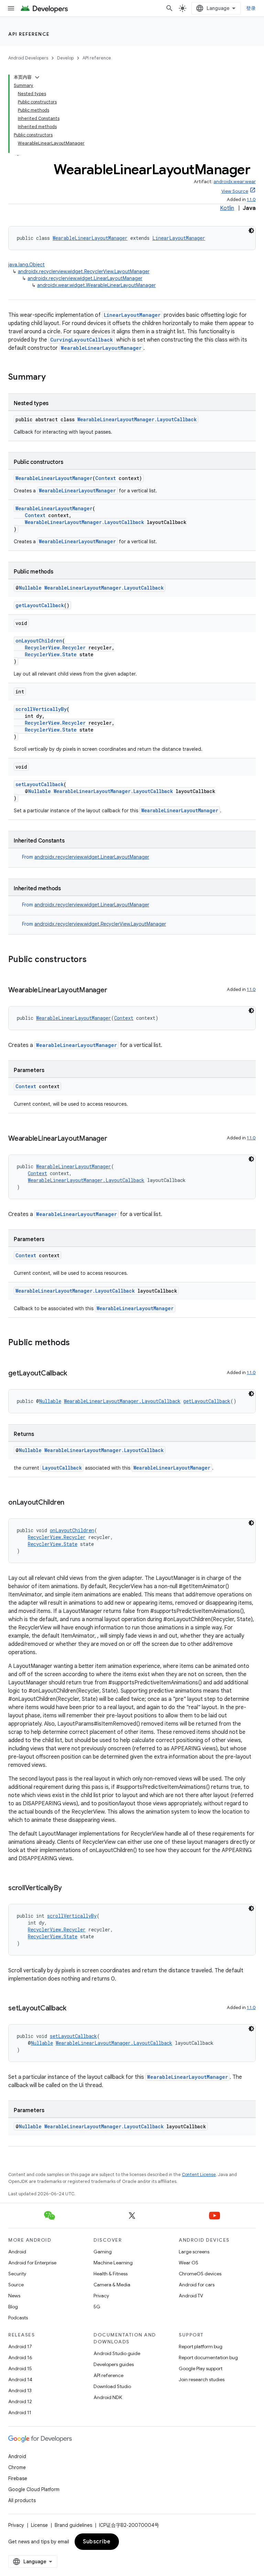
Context (106, 478)
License (39, 2525)
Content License (199, 2174)
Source (16, 2285)
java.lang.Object (26, 265)
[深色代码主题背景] (251, 231)
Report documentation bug (208, 2357)
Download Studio (112, 2386)
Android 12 (20, 2401)
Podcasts (18, 2318)
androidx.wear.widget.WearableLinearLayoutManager (96, 285)
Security (17, 2274)
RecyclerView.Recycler (55, 648)
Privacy (101, 2296)
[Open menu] (11, 8)
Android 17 (20, 2346)
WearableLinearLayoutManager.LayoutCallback (137, 419)
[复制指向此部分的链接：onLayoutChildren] (71, 1503)
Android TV (191, 2296)
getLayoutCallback (40, 605)
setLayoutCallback (40, 784)
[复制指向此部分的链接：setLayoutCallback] (73, 2009)
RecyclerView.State (51, 654)
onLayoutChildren (39, 641)
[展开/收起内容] (37, 77)
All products (22, 2500)
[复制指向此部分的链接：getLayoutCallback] (74, 1374)
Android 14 (20, 2379)
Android (17, 2252)
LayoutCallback (62, 1468)
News (14, 2296)
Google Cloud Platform (34, 2489)
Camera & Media (112, 2285)
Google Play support (201, 2368)
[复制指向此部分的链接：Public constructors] (93, 960)
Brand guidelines (73, 2525)
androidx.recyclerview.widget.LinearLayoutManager (85, 278)
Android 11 (20, 2412)
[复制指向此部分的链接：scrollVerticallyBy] (69, 1888)
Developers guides (114, 2364)
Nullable (30, 588)
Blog (13, 2307)
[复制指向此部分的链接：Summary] (53, 378)
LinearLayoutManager (179, 238)
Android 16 (20, 2357)
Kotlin (227, 208)
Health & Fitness (111, 2274)
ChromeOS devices (200, 2274)
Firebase (18, 2478)
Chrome (17, 2467)
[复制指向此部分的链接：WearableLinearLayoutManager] (114, 991)
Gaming (103, 2252)
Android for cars (197, 2285)
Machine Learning (113, 2263)
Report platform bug (201, 2346)
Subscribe (97, 2542)
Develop (65, 58)
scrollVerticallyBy (41, 709)
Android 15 (20, 2368)
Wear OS (189, 2263)
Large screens (194, 2252)
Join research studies (202, 2379)
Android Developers (28, 58)
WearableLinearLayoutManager (90, 238)
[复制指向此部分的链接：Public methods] (77, 1343)
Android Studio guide (117, 2353)
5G (97, 2307)
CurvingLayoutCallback (82, 340)
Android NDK (108, 2397)
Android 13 (20, 2390)
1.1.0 (251, 199)
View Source (235, 191)
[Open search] (169, 8)
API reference (29, 34)
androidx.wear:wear (235, 182)
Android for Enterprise (32, 2263)
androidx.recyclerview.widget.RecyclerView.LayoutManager (84, 271)
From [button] (86, 857)
